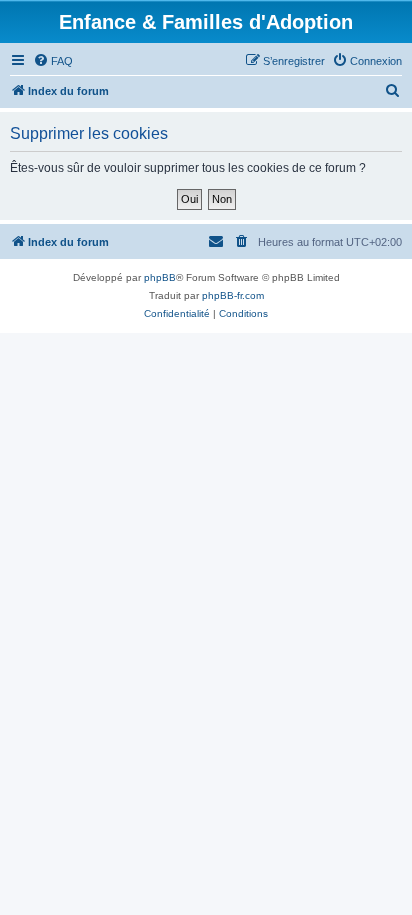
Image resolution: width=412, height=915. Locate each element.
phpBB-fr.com (233, 295)
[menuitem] (53, 61)
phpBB (160, 277)
